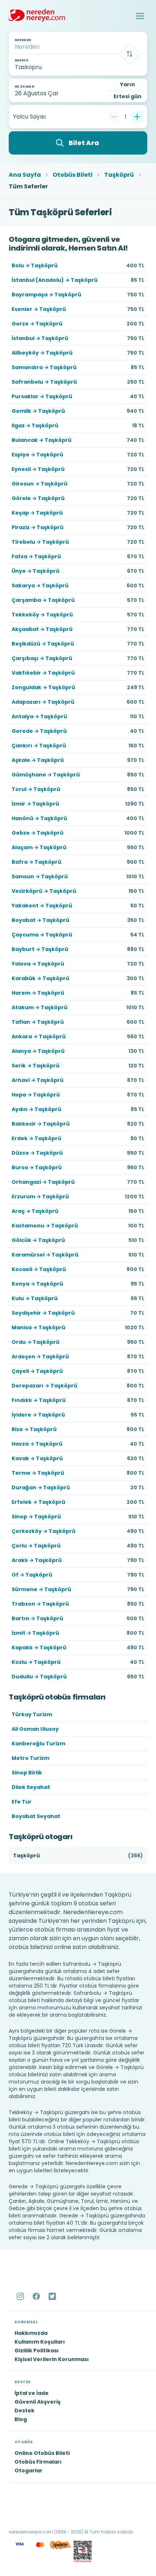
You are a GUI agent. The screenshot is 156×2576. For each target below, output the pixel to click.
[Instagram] (21, 2296)
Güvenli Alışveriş (38, 2402)
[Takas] (130, 54)
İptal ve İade (32, 2393)
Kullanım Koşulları (40, 2342)
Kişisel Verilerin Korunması (52, 2359)
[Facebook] (37, 2296)
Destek (24, 2411)
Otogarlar (28, 2471)
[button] (140, 16)
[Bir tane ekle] (137, 117)
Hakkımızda (31, 2333)
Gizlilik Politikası (37, 2351)
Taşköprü (119, 175)
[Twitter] (53, 2296)
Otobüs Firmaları (38, 2462)
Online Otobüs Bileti (42, 2453)
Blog (21, 2419)
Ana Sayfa (25, 175)
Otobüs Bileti (73, 175)
